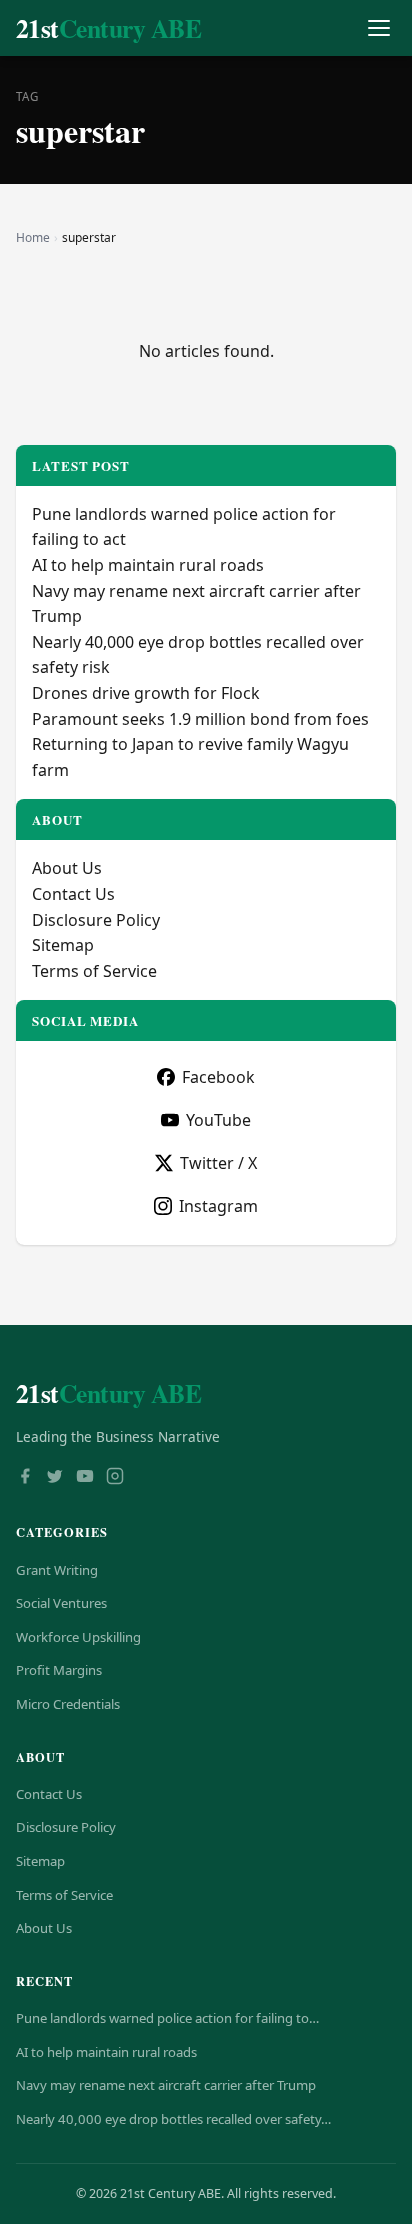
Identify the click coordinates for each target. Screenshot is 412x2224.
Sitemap (63, 945)
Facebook (218, 1077)
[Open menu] (378, 28)
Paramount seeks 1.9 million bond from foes (200, 719)
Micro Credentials (68, 1704)
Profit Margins (59, 1670)
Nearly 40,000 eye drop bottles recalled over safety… (173, 2119)
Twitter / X (218, 1163)
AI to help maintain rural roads (148, 565)
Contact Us (73, 894)
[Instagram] (115, 1478)
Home (33, 237)
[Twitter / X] (55, 1478)
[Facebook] (25, 1478)
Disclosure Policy (96, 920)
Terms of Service (94, 971)
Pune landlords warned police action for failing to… (167, 2018)
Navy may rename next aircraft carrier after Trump (166, 2085)
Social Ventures (61, 1603)
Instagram (218, 1206)
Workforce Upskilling (78, 1637)
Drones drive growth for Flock (146, 693)
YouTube (218, 1120)
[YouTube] (85, 1478)
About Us (67, 868)
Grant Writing (57, 1570)
